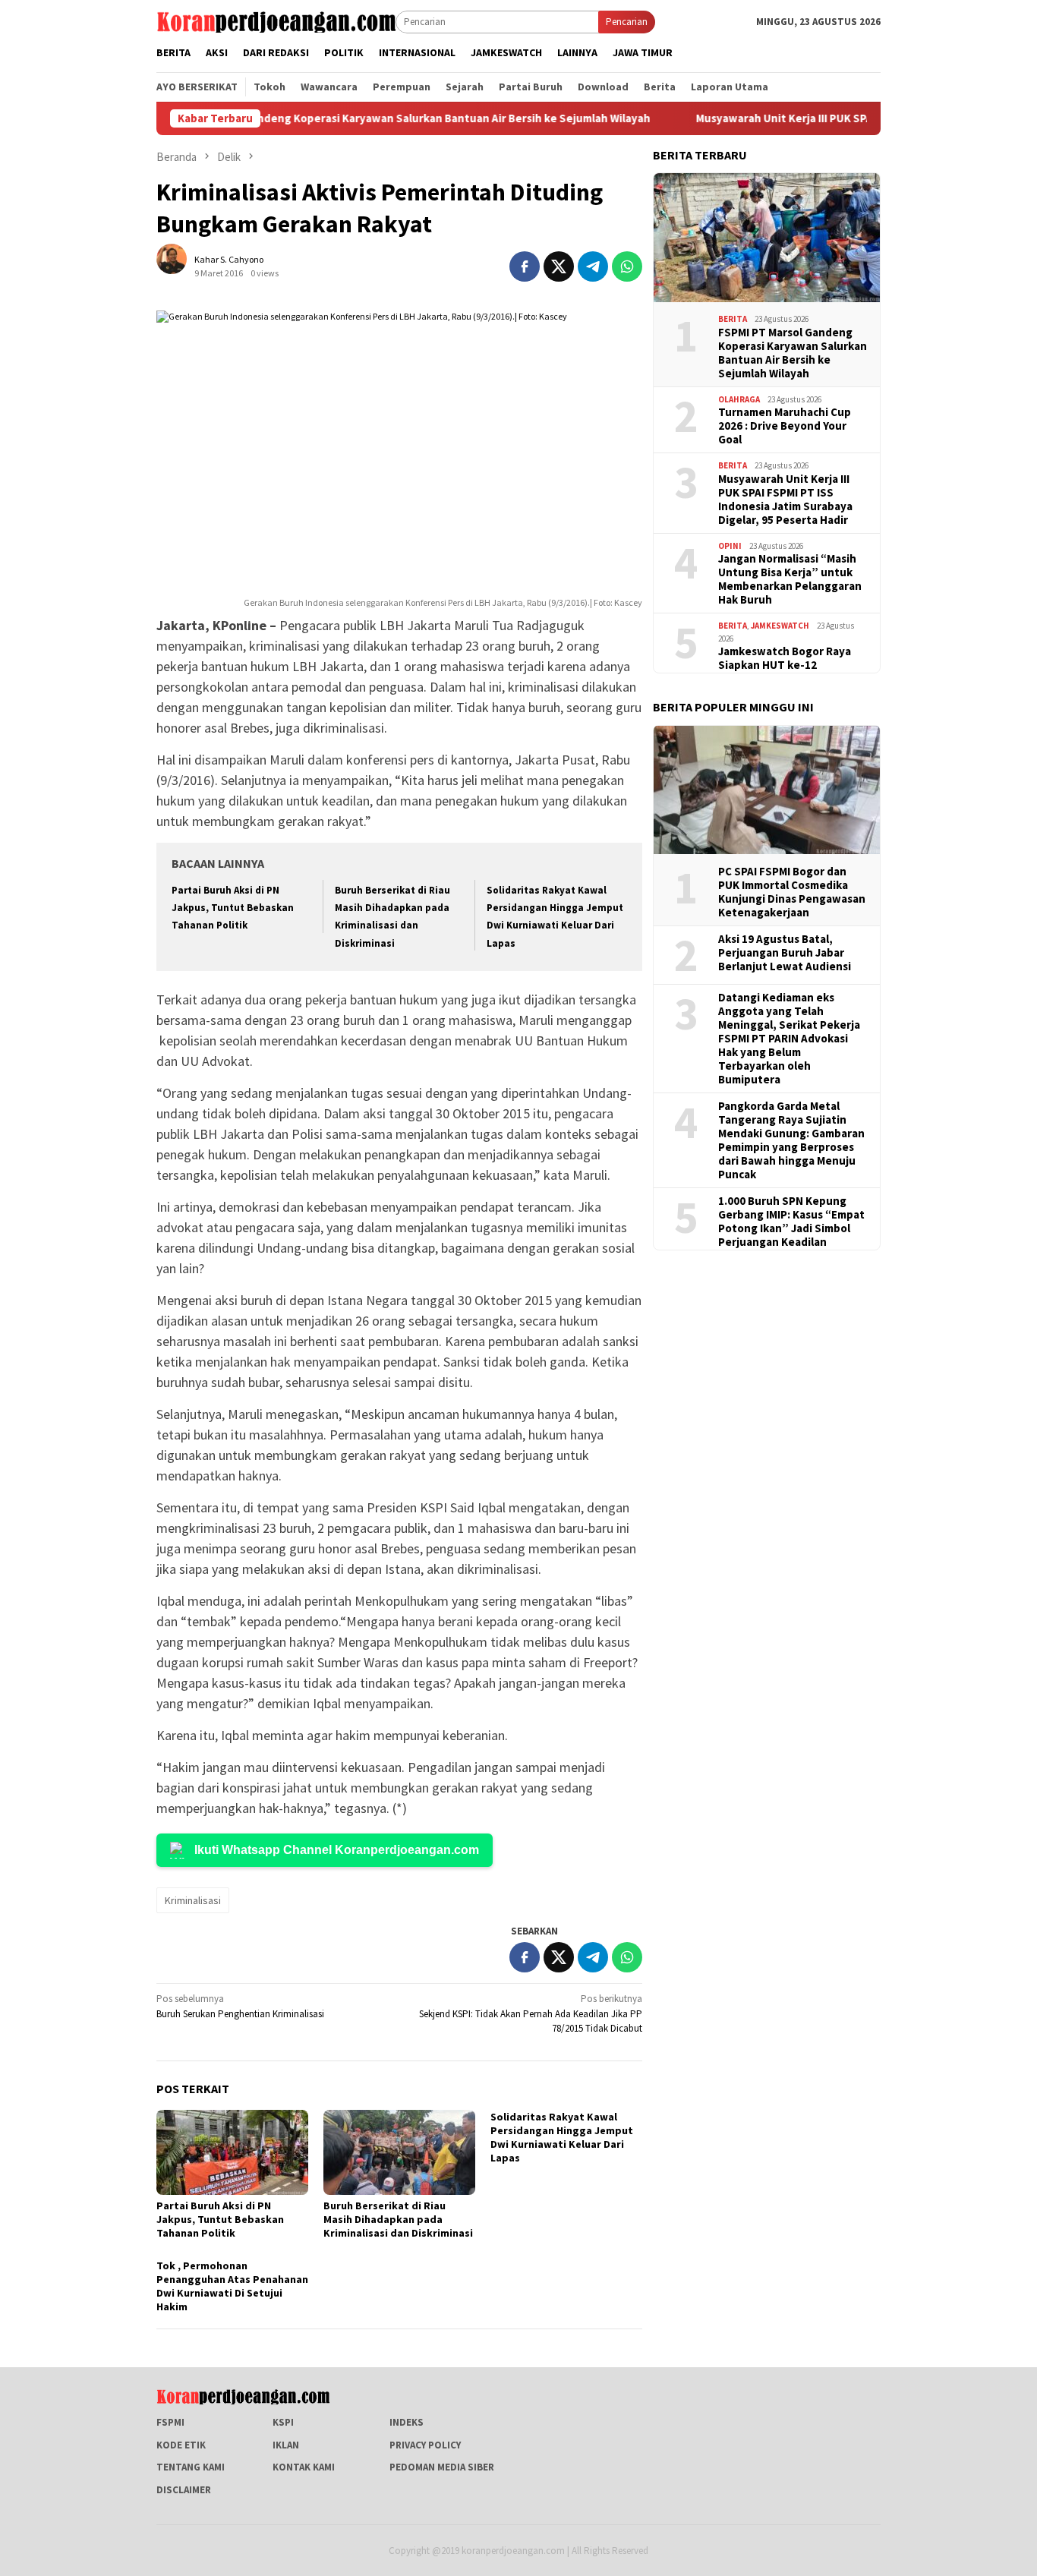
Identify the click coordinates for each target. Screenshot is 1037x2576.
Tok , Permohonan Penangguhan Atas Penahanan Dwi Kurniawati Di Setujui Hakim (232, 2286)
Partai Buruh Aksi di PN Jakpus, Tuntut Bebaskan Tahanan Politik (233, 908)
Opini (730, 545)
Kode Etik (181, 2445)
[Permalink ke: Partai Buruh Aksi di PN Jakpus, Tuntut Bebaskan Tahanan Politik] (232, 2152)
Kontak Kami (304, 2467)
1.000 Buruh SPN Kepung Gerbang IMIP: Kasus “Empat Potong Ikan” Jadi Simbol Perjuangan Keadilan (791, 1222)
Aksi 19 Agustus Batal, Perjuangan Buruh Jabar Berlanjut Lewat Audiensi (785, 953)
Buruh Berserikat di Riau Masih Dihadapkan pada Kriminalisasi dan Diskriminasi (398, 2219)
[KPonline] (276, 21)
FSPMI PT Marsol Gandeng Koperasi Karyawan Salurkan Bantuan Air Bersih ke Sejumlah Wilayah (340, 118)
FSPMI (170, 2422)
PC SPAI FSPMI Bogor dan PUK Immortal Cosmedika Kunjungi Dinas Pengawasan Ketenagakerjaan (792, 892)
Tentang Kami (191, 2467)
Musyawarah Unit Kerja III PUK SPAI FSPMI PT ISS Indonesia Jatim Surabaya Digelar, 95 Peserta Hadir (785, 499)
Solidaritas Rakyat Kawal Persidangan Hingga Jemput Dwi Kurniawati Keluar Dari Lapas (562, 2137)
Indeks (407, 2422)
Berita (733, 319)
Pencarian (627, 22)
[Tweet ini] (559, 266)
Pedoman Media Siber (442, 2467)
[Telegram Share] (593, 266)
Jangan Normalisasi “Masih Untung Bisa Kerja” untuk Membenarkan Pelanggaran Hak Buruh (790, 579)
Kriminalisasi (193, 1900)
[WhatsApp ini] (627, 266)
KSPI (283, 2422)
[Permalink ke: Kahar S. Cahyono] (179, 265)
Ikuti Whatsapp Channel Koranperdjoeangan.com (337, 1850)
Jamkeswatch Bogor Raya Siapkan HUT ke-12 (785, 658)
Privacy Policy (425, 2445)
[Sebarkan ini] (525, 266)
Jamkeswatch (780, 626)
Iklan (286, 2445)
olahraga (739, 399)
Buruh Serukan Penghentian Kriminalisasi (240, 2006)
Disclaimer (184, 2490)
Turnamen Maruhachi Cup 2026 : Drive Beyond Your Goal (785, 426)
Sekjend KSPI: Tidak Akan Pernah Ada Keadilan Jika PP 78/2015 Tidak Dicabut (531, 2013)
